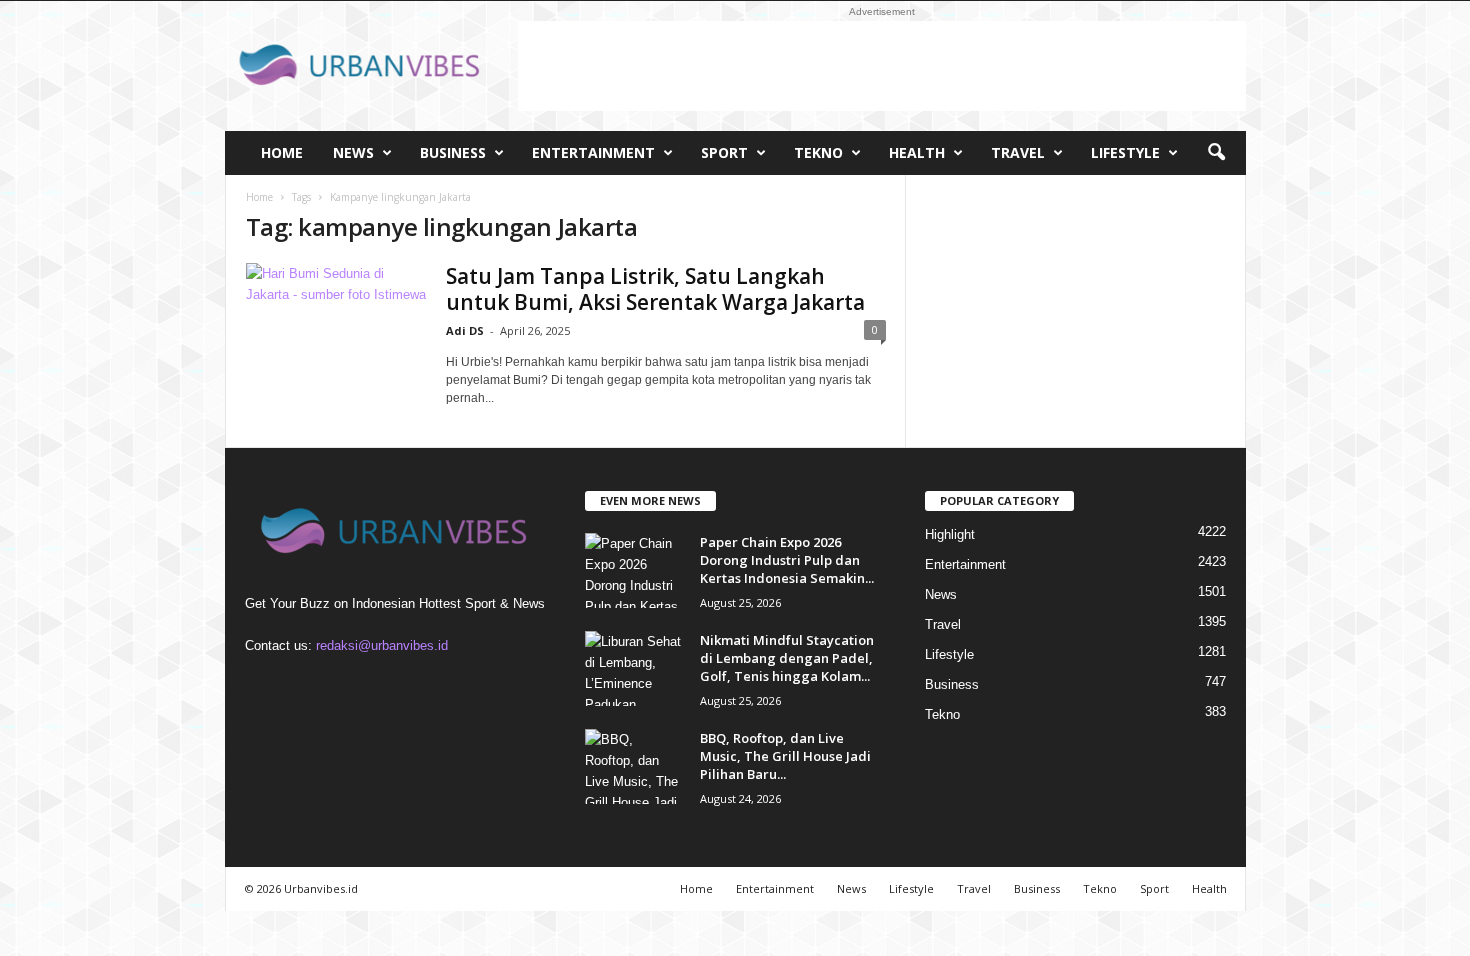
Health (917, 152)
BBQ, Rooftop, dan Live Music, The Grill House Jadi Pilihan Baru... (785, 756)
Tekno (818, 152)
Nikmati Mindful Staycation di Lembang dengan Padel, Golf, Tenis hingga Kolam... (787, 658)
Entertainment (593, 152)
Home (282, 152)
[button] (1216, 153)
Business (453, 152)
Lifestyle (1125, 152)
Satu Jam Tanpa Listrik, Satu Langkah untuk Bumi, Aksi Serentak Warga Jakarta (655, 289)
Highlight (950, 534)
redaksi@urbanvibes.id (382, 645)
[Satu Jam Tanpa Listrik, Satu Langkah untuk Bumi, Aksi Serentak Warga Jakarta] (336, 330)
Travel (1018, 152)
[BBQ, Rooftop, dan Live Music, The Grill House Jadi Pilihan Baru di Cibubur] (635, 766)
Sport (724, 152)
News (353, 152)
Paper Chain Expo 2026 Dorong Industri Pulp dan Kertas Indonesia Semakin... (787, 560)
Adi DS (465, 330)
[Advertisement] (882, 66)
